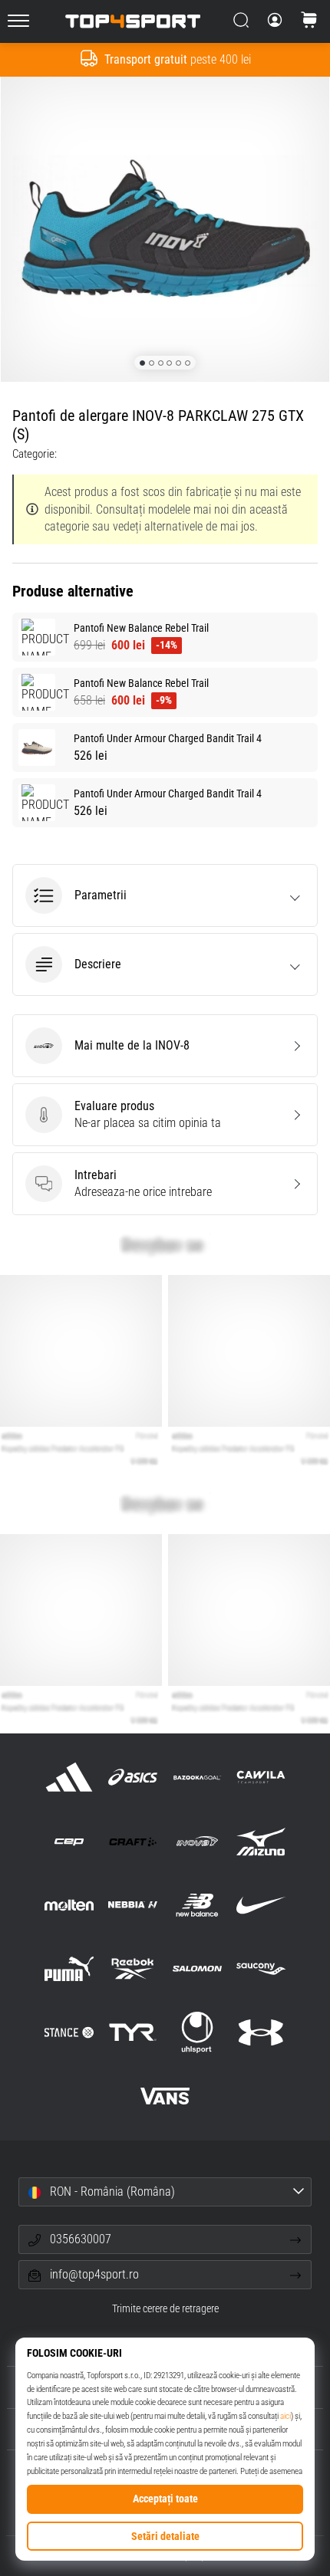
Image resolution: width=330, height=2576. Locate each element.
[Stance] (69, 2033)
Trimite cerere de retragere (165, 2309)
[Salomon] (197, 1968)
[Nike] (261, 1905)
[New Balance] (197, 1905)
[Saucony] (261, 1968)
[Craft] (133, 1841)
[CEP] (69, 1841)
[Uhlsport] (197, 2033)
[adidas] (69, 1778)
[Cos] (309, 21)
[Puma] (69, 1968)
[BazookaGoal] (197, 1778)
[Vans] (165, 2096)
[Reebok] (133, 1968)
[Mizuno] (261, 1841)
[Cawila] (261, 1778)
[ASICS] (133, 1778)
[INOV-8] (197, 1841)
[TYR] (133, 2033)
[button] (165, 895)
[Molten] (69, 1905)
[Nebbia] (133, 1905)
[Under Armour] (261, 2033)
